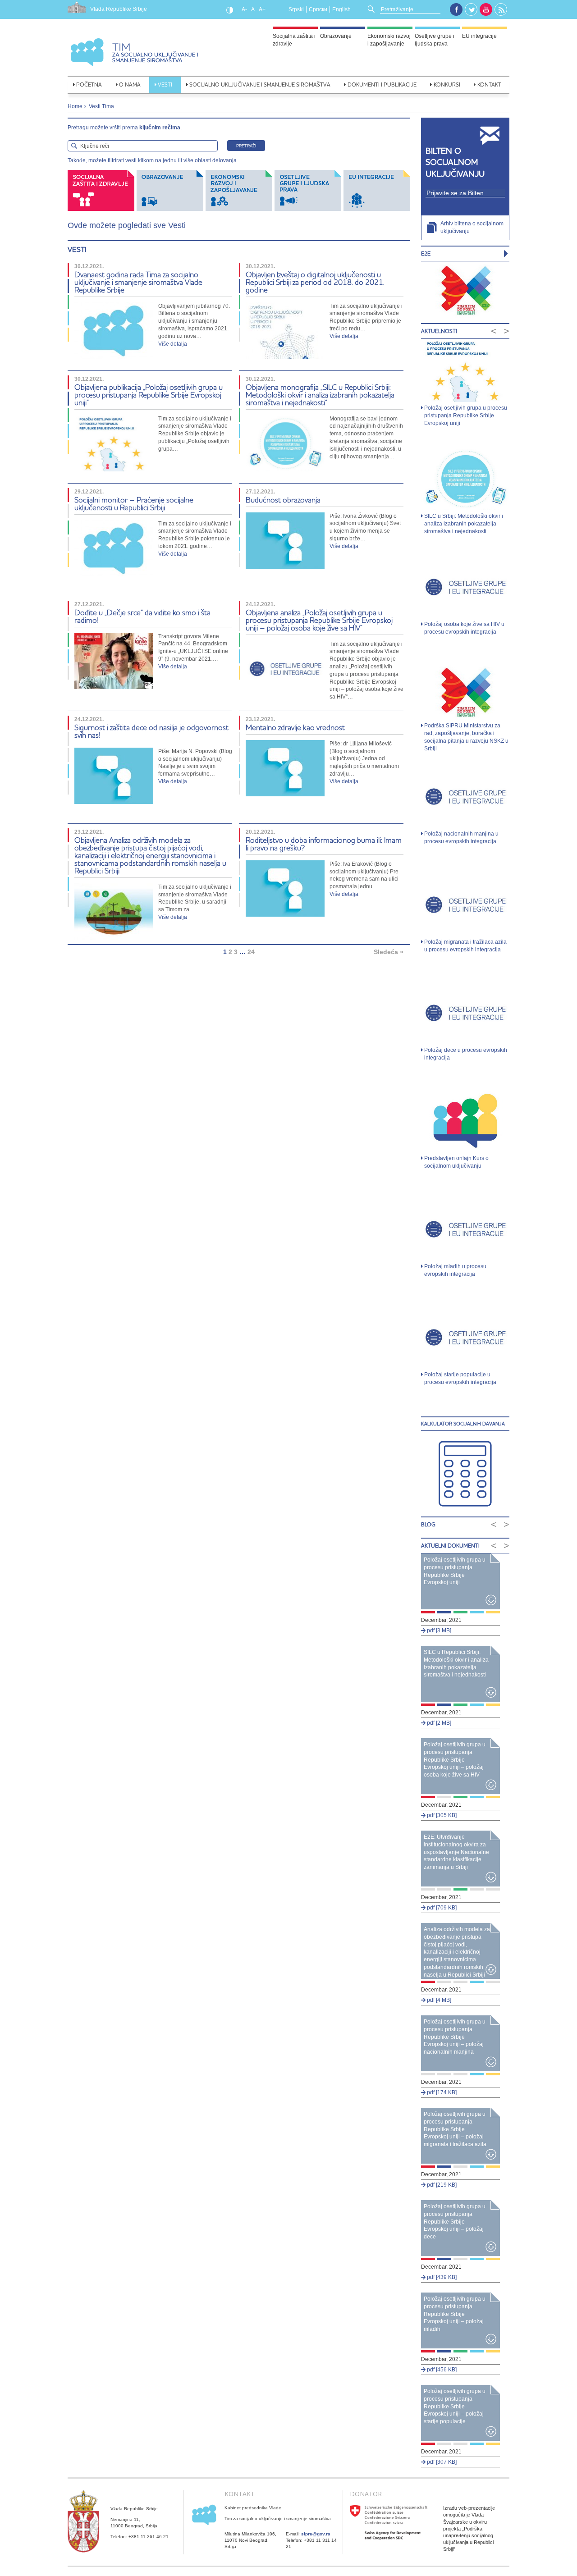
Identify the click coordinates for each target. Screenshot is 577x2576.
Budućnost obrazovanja (283, 500)
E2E (426, 253)
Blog (428, 1524)
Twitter (472, 10)
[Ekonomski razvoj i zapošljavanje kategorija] (240, 190)
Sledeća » (389, 952)
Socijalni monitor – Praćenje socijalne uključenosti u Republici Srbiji (134, 503)
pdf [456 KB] (441, 2370)
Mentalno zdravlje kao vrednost (295, 727)
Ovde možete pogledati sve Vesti (127, 225)
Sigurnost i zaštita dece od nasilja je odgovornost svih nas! (151, 731)
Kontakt (489, 84)
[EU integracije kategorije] (377, 190)
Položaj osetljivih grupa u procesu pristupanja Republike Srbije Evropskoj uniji (466, 416)
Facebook (456, 9)
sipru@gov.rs (316, 2534)
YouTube (486, 9)
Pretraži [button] (246, 146)
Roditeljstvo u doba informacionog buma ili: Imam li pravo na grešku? (324, 844)
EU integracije (479, 36)
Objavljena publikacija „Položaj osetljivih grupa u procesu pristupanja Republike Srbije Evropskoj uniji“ (149, 395)
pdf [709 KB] (441, 1908)
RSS (501, 10)
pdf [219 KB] (441, 2185)
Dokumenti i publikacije (382, 84)
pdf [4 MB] (438, 2000)
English (341, 9)
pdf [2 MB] (438, 1723)
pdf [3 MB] (438, 1631)
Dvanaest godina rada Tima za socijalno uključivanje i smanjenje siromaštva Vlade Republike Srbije (138, 282)
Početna (89, 84)
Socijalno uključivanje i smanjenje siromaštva (260, 84)
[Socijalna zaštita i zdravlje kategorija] (102, 190)
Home (75, 106)
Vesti (165, 84)
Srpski (296, 9)
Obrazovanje (336, 36)
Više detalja (173, 344)
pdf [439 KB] (441, 2277)
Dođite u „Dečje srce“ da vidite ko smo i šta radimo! (142, 616)
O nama (130, 84)
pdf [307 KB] (441, 2462)
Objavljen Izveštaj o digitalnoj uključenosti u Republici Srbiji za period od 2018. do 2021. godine (315, 282)
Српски (318, 9)
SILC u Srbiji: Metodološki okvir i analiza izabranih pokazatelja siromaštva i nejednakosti (464, 524)
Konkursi (447, 84)
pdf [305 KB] (441, 1815)
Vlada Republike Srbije (119, 9)
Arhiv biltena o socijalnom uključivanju (472, 227)
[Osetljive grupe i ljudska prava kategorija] (309, 190)
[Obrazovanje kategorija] (171, 190)
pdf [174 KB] (441, 2092)
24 (251, 952)
